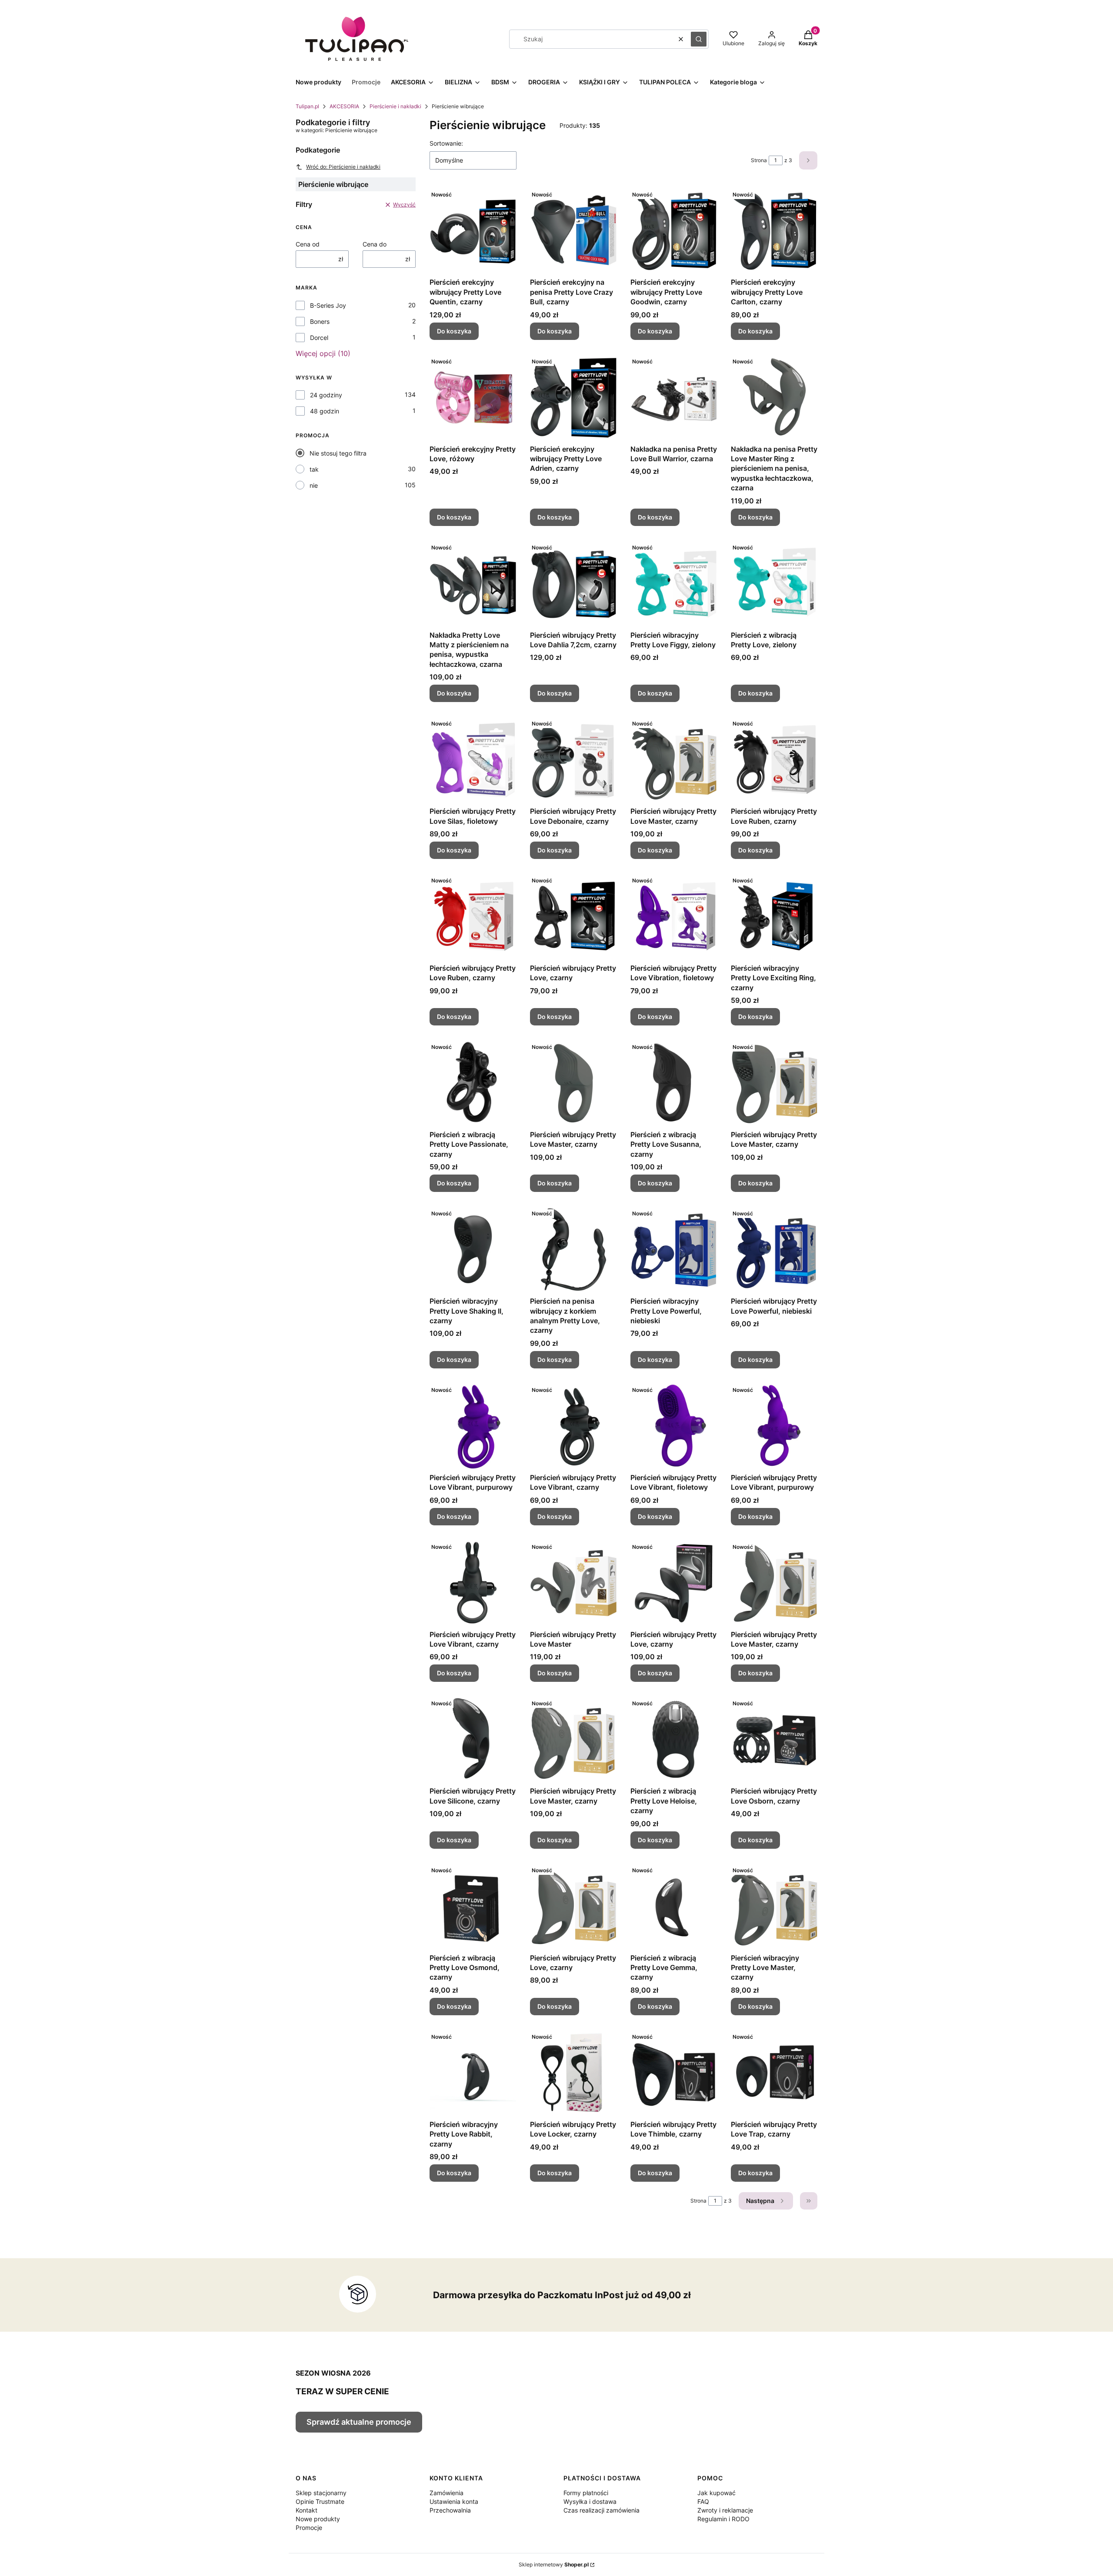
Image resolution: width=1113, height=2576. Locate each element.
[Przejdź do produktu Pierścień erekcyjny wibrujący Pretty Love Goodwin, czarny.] (674, 230)
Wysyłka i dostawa (590, 2501)
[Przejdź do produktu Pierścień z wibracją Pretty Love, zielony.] (774, 583)
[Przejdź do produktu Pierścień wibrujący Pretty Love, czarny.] (573, 916)
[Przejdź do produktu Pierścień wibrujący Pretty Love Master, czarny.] (674, 759)
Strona (759, 160)
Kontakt (307, 2510)
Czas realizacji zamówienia (601, 2510)
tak (314, 469)
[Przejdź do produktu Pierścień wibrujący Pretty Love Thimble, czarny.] (674, 2073)
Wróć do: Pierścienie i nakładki (343, 167)
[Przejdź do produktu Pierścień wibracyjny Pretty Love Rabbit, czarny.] (473, 2073)
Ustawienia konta (454, 2501)
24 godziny (326, 395)
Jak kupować (716, 2493)
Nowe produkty (318, 2519)
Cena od (308, 244)
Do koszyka (454, 331)
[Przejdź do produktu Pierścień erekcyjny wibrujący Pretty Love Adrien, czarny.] (573, 397)
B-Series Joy (328, 305)
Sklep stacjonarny (321, 2493)
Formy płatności (586, 2493)
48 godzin (325, 411)
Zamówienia (447, 2493)
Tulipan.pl (307, 106)
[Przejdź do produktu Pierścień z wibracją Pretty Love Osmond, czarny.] (473, 1906)
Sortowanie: (446, 143)
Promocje (309, 2528)
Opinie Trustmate (320, 2501)
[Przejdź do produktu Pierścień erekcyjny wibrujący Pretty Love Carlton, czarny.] (774, 230)
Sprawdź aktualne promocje (359, 2422)
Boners (320, 321)
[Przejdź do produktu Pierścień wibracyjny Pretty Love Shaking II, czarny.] (473, 1249)
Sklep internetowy (554, 2564)
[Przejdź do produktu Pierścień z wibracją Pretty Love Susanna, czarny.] (674, 1083)
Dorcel (319, 338)
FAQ (703, 2501)
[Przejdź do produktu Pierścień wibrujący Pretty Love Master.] (573, 1583)
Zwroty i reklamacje (725, 2510)
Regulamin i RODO (723, 2519)
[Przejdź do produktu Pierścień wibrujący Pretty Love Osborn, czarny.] (774, 1739)
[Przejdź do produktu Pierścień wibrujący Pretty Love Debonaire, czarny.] (573, 759)
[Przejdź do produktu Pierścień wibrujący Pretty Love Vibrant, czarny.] (573, 1426)
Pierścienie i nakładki (395, 106)
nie (314, 485)
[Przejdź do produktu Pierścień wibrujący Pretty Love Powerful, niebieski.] (774, 1249)
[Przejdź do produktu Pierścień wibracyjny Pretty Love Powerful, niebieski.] (674, 1249)
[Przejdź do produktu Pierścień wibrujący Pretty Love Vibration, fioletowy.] (674, 916)
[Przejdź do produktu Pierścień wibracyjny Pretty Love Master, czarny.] (774, 1906)
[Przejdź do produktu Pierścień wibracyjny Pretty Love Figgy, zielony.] (674, 583)
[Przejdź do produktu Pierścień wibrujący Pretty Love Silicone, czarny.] (473, 1739)
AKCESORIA (344, 106)
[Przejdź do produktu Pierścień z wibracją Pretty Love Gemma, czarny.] (674, 1906)
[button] (699, 39)
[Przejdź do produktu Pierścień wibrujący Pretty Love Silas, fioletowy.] (473, 759)
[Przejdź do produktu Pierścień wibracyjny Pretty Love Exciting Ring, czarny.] (774, 916)
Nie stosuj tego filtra (338, 453)
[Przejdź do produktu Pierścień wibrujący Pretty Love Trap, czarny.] (774, 2073)
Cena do (375, 244)
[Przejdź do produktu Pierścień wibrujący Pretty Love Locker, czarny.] (573, 2073)
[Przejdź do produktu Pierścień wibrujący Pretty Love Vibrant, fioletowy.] (674, 1426)
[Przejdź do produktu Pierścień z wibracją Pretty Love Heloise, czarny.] (674, 1739)
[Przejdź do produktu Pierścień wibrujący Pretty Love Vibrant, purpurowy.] (473, 1426)
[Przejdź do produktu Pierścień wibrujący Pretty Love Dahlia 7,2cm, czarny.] (573, 583)
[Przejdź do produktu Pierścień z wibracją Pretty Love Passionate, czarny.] (473, 1083)
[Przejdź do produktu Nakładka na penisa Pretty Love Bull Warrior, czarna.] (674, 397)
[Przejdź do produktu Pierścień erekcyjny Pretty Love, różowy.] (473, 397)
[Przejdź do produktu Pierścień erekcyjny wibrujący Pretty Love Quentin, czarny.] (473, 230)
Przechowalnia (450, 2510)
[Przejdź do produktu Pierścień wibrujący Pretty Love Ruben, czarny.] (774, 759)
